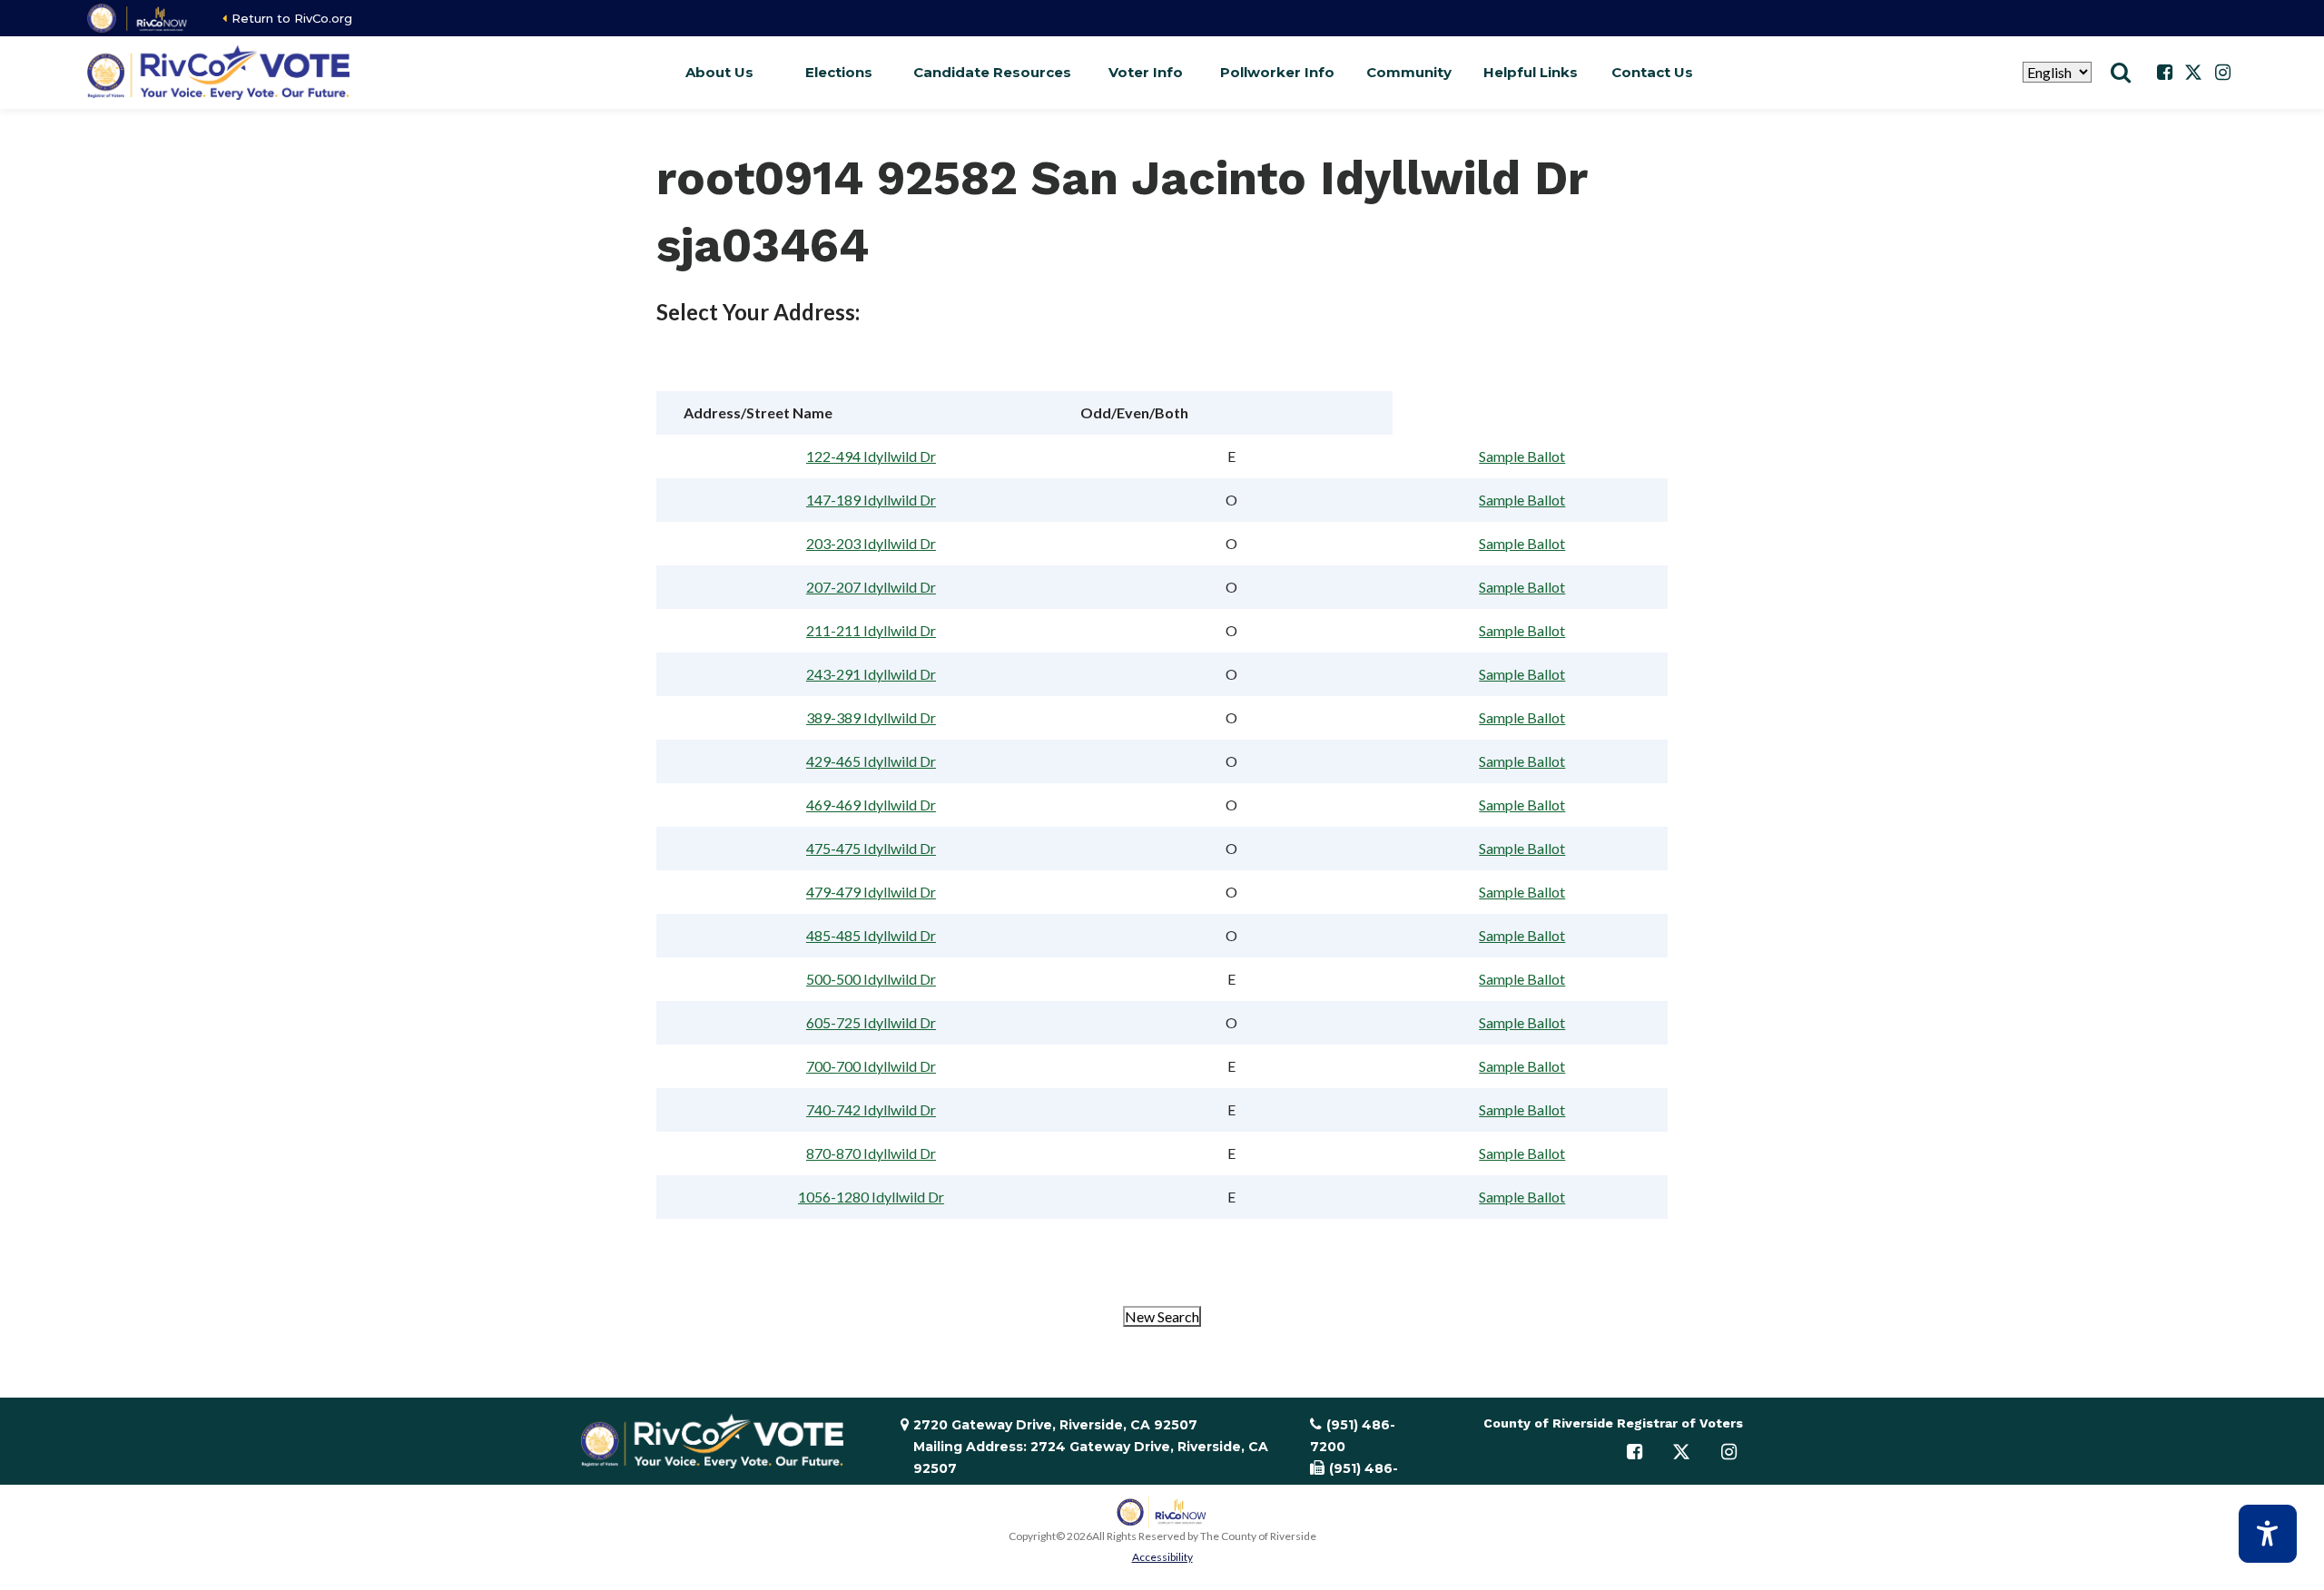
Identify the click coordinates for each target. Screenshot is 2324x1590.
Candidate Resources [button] (992, 72)
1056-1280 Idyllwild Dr (871, 1197)
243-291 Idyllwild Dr (871, 674)
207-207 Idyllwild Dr (871, 587)
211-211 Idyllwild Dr (871, 630)
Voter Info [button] (1146, 72)
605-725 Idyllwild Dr (871, 1022)
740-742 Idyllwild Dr (871, 1109)
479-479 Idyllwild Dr (871, 892)
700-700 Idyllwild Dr (871, 1066)
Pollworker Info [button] (1277, 72)
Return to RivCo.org (292, 18)
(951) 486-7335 (1354, 1479)
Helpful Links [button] (1531, 72)
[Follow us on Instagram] (2222, 73)
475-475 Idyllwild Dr (871, 848)
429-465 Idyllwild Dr (871, 761)
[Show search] (2121, 73)
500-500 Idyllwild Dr (871, 979)
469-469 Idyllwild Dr (871, 805)
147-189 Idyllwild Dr (871, 500)
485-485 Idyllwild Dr (871, 935)
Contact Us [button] (1652, 72)
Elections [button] (839, 72)
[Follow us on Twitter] (2193, 73)
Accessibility (1162, 1557)
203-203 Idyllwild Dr (871, 543)
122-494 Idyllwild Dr (871, 456)
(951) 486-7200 (1353, 1436)
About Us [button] (719, 72)
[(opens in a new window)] (138, 18)
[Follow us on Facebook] (2164, 73)
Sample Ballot (1522, 456)
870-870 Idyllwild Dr (871, 1153)
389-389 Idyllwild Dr (871, 717)
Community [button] (1409, 72)
